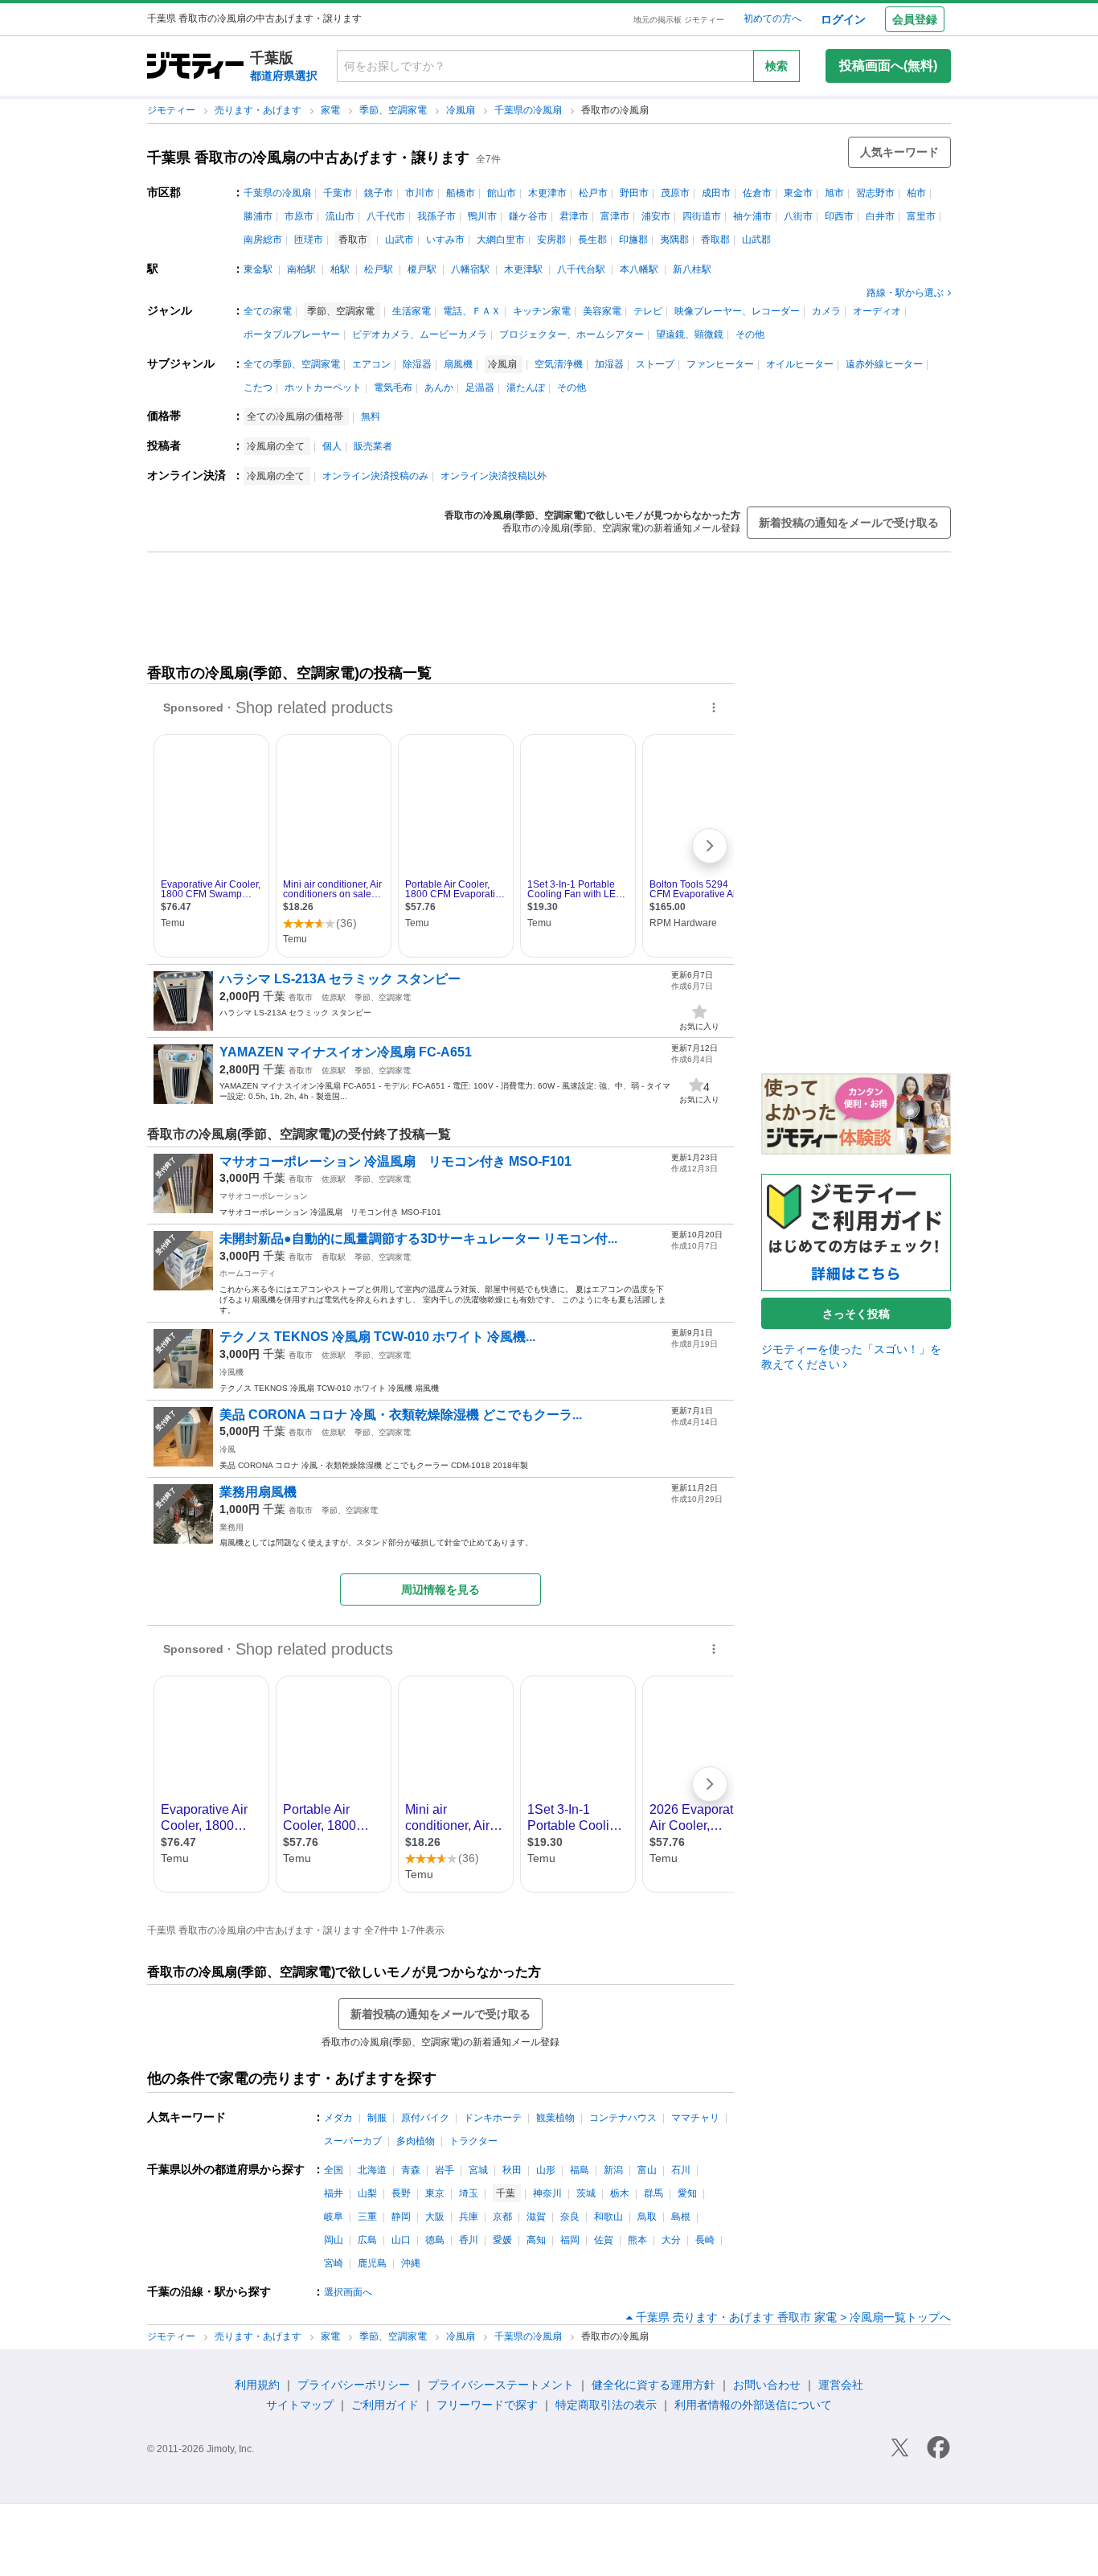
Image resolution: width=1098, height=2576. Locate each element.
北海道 (372, 2170)
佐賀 (604, 2240)
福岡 (570, 2240)
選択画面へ (348, 2292)
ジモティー (172, 110)
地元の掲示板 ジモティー (679, 20)
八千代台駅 (581, 269)
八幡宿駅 (470, 269)
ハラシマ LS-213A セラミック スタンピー (340, 979)
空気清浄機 (559, 364)
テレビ (648, 311)
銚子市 (379, 193)
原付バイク (425, 2118)
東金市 (798, 193)
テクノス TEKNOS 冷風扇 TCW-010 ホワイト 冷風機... (377, 1337)
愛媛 (502, 2240)
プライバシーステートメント (501, 2385)
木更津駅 (523, 269)
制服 (377, 2118)
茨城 (586, 2193)
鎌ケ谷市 (528, 216)
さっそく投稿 (856, 1314)
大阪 (435, 2217)
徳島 (435, 2240)
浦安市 (656, 216)
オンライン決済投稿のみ (375, 476)
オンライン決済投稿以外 (494, 476)
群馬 (653, 2193)
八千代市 (386, 216)
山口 (401, 2240)
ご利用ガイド (385, 2405)
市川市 (420, 193)
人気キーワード (899, 152)
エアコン (371, 364)
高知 (536, 2240)
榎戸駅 (422, 269)
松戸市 (593, 193)
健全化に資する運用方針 (653, 2385)
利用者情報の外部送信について (753, 2405)
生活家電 (412, 311)
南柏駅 (301, 269)
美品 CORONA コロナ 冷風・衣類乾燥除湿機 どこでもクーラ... (401, 1415)
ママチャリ (695, 2118)
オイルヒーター (800, 364)
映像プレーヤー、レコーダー (737, 311)
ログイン (843, 19)
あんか (439, 388)
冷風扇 (462, 110)
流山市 (340, 216)
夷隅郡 (674, 240)
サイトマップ (300, 2405)
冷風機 (231, 1372)
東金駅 (258, 269)
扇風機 (458, 364)
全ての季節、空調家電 (292, 364)
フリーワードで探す (487, 2405)
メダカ (338, 2118)
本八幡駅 (639, 269)
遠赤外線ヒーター (884, 364)
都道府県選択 (284, 76)
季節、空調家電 (394, 110)
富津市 (615, 216)
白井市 (880, 216)
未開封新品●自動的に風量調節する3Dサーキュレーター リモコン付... (418, 1239)
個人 (332, 446)
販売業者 (373, 446)
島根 (681, 2217)
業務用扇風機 (258, 1492)
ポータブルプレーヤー (292, 334)
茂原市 (675, 193)
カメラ (826, 311)
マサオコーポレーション (264, 1196)
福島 (580, 2170)
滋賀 (536, 2217)
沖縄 (411, 2263)
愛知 (687, 2193)
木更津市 (547, 193)
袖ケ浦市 (752, 216)
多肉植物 (416, 2141)
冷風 (227, 1449)
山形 (546, 2170)
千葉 (274, 996)
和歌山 (608, 2217)
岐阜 (334, 2217)
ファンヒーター (720, 364)
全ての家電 (268, 311)
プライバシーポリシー (354, 2385)
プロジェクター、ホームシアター (572, 334)
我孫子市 (436, 216)
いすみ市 (445, 240)
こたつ (258, 388)
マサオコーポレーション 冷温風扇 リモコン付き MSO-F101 (395, 1161)
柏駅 (340, 269)
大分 (671, 2240)
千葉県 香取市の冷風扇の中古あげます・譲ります (308, 158)
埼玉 (469, 2193)
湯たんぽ (526, 388)
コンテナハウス (623, 2118)
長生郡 (592, 240)
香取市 (301, 997)
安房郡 (551, 240)
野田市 (634, 193)
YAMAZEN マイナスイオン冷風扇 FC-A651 (346, 1052)
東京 (435, 2193)
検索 (776, 66)
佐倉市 (757, 193)
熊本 (637, 2240)
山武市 (399, 240)
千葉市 (338, 193)
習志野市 (875, 193)
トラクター (473, 2141)
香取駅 (334, 1257)
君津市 (574, 216)
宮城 (478, 2170)
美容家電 (602, 311)
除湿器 (417, 364)
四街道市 (702, 216)
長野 (401, 2193)
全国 (334, 2170)
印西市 (839, 216)
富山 (647, 2170)
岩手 (445, 2170)
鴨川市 (482, 216)
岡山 (334, 2240)
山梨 (367, 2193)
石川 (681, 2170)
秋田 (512, 2170)
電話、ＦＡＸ (472, 311)
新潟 (613, 2170)
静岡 (401, 2217)
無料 (371, 416)
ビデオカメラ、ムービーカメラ (420, 334)
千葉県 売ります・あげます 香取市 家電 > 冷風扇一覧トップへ (793, 2317)
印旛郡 (633, 240)
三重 (367, 2217)
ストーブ (655, 364)
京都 (502, 2217)
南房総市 (263, 240)
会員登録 (915, 19)
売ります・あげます (259, 110)
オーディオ (877, 311)
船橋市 (461, 193)
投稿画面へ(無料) (888, 66)
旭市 (834, 193)
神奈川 (547, 2193)
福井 (334, 2193)
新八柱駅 (692, 269)
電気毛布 (393, 388)
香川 (469, 2240)
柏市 (916, 193)
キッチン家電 (542, 311)
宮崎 (334, 2263)
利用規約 (257, 2385)
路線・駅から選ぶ (905, 293)
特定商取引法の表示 (606, 2405)
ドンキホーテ (493, 2118)
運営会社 (841, 2385)
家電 (332, 110)
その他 (750, 334)
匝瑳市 (309, 240)
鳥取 (647, 2217)
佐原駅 (334, 997)
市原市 (299, 216)
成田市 (716, 193)
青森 (411, 2170)
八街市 (798, 216)
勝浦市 (258, 216)
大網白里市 (501, 240)
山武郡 (756, 240)
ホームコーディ (248, 1273)
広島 (367, 2240)
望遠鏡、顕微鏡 (690, 334)
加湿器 (609, 364)
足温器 (480, 388)
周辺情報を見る (440, 1589)
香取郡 (715, 240)
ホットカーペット (323, 388)
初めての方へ (772, 18)
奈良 (570, 2217)
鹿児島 (372, 2263)
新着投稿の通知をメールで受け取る (849, 523)
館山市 (502, 193)
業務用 (231, 1527)
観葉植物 (555, 2118)
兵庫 (469, 2217)
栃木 (620, 2193)
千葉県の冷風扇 (529, 110)
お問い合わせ (767, 2385)
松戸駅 (379, 269)
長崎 (705, 2240)
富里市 (921, 216)
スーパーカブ (353, 2141)
